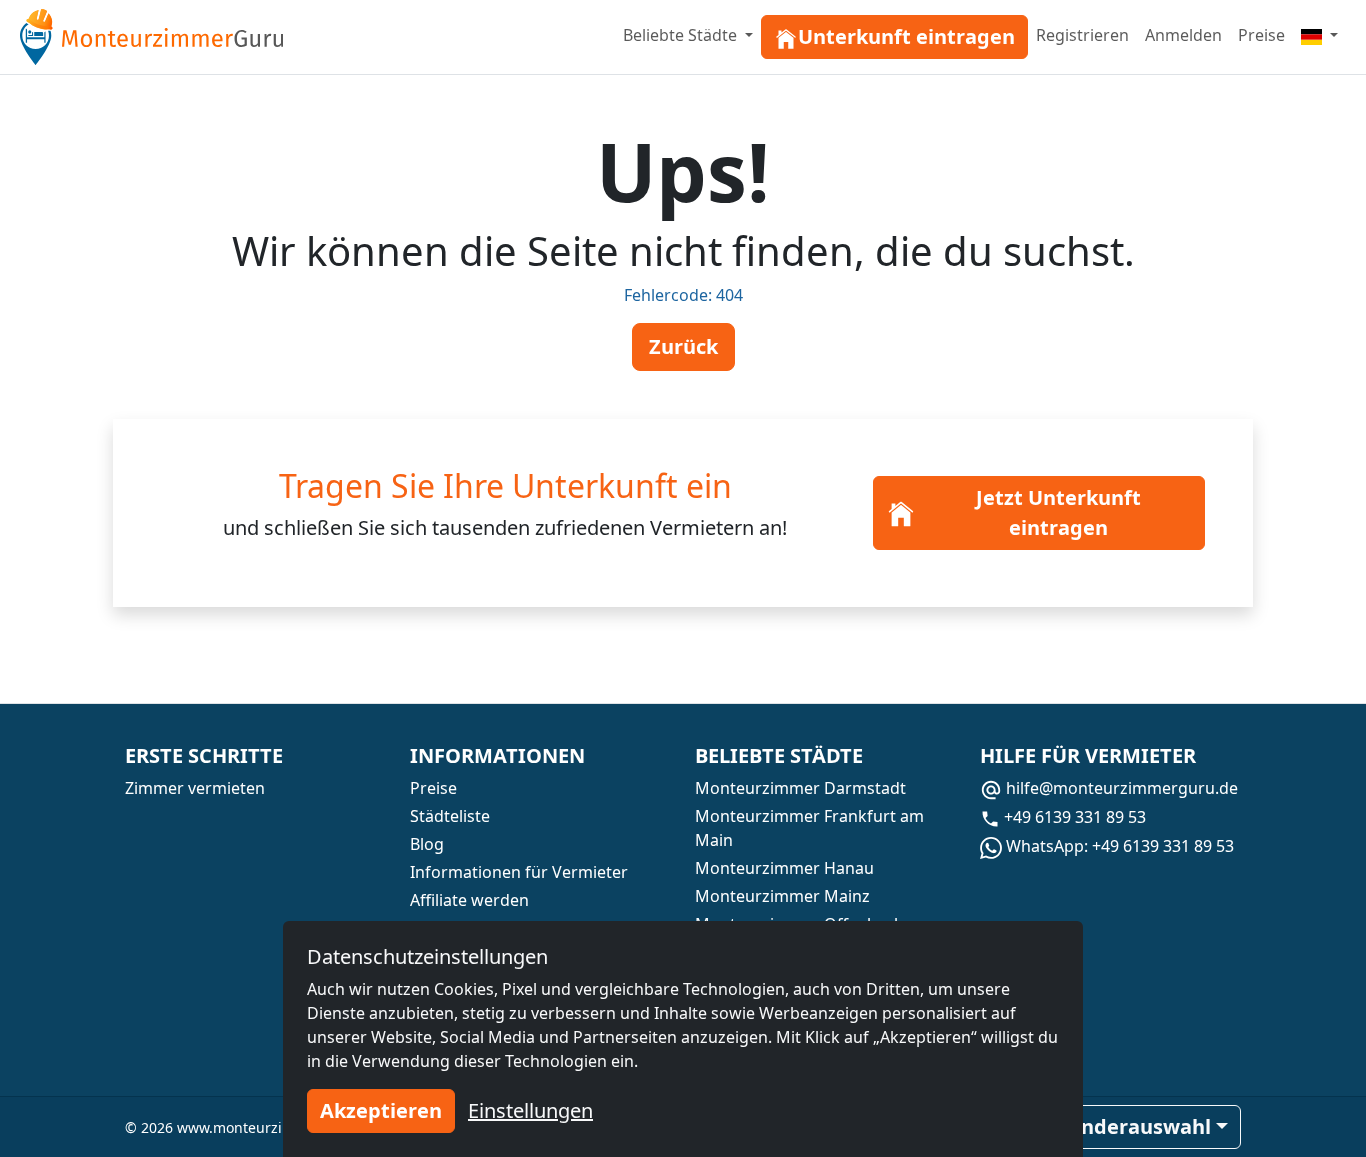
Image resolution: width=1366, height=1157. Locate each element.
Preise (1261, 35)
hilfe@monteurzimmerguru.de (1120, 788)
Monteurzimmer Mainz (782, 896)
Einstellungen (530, 1110)
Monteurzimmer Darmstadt (800, 788)
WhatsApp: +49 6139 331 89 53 (1118, 846)
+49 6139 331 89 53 (1073, 817)
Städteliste (450, 816)
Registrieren (1082, 35)
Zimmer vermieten (195, 788)
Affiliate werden (469, 900)
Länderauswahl (1134, 1126)
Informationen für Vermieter (519, 872)
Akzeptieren (381, 1110)
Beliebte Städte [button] (682, 35)
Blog (427, 844)
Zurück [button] (683, 346)
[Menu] (1319, 35)
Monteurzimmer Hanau (784, 868)
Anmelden (1183, 35)
